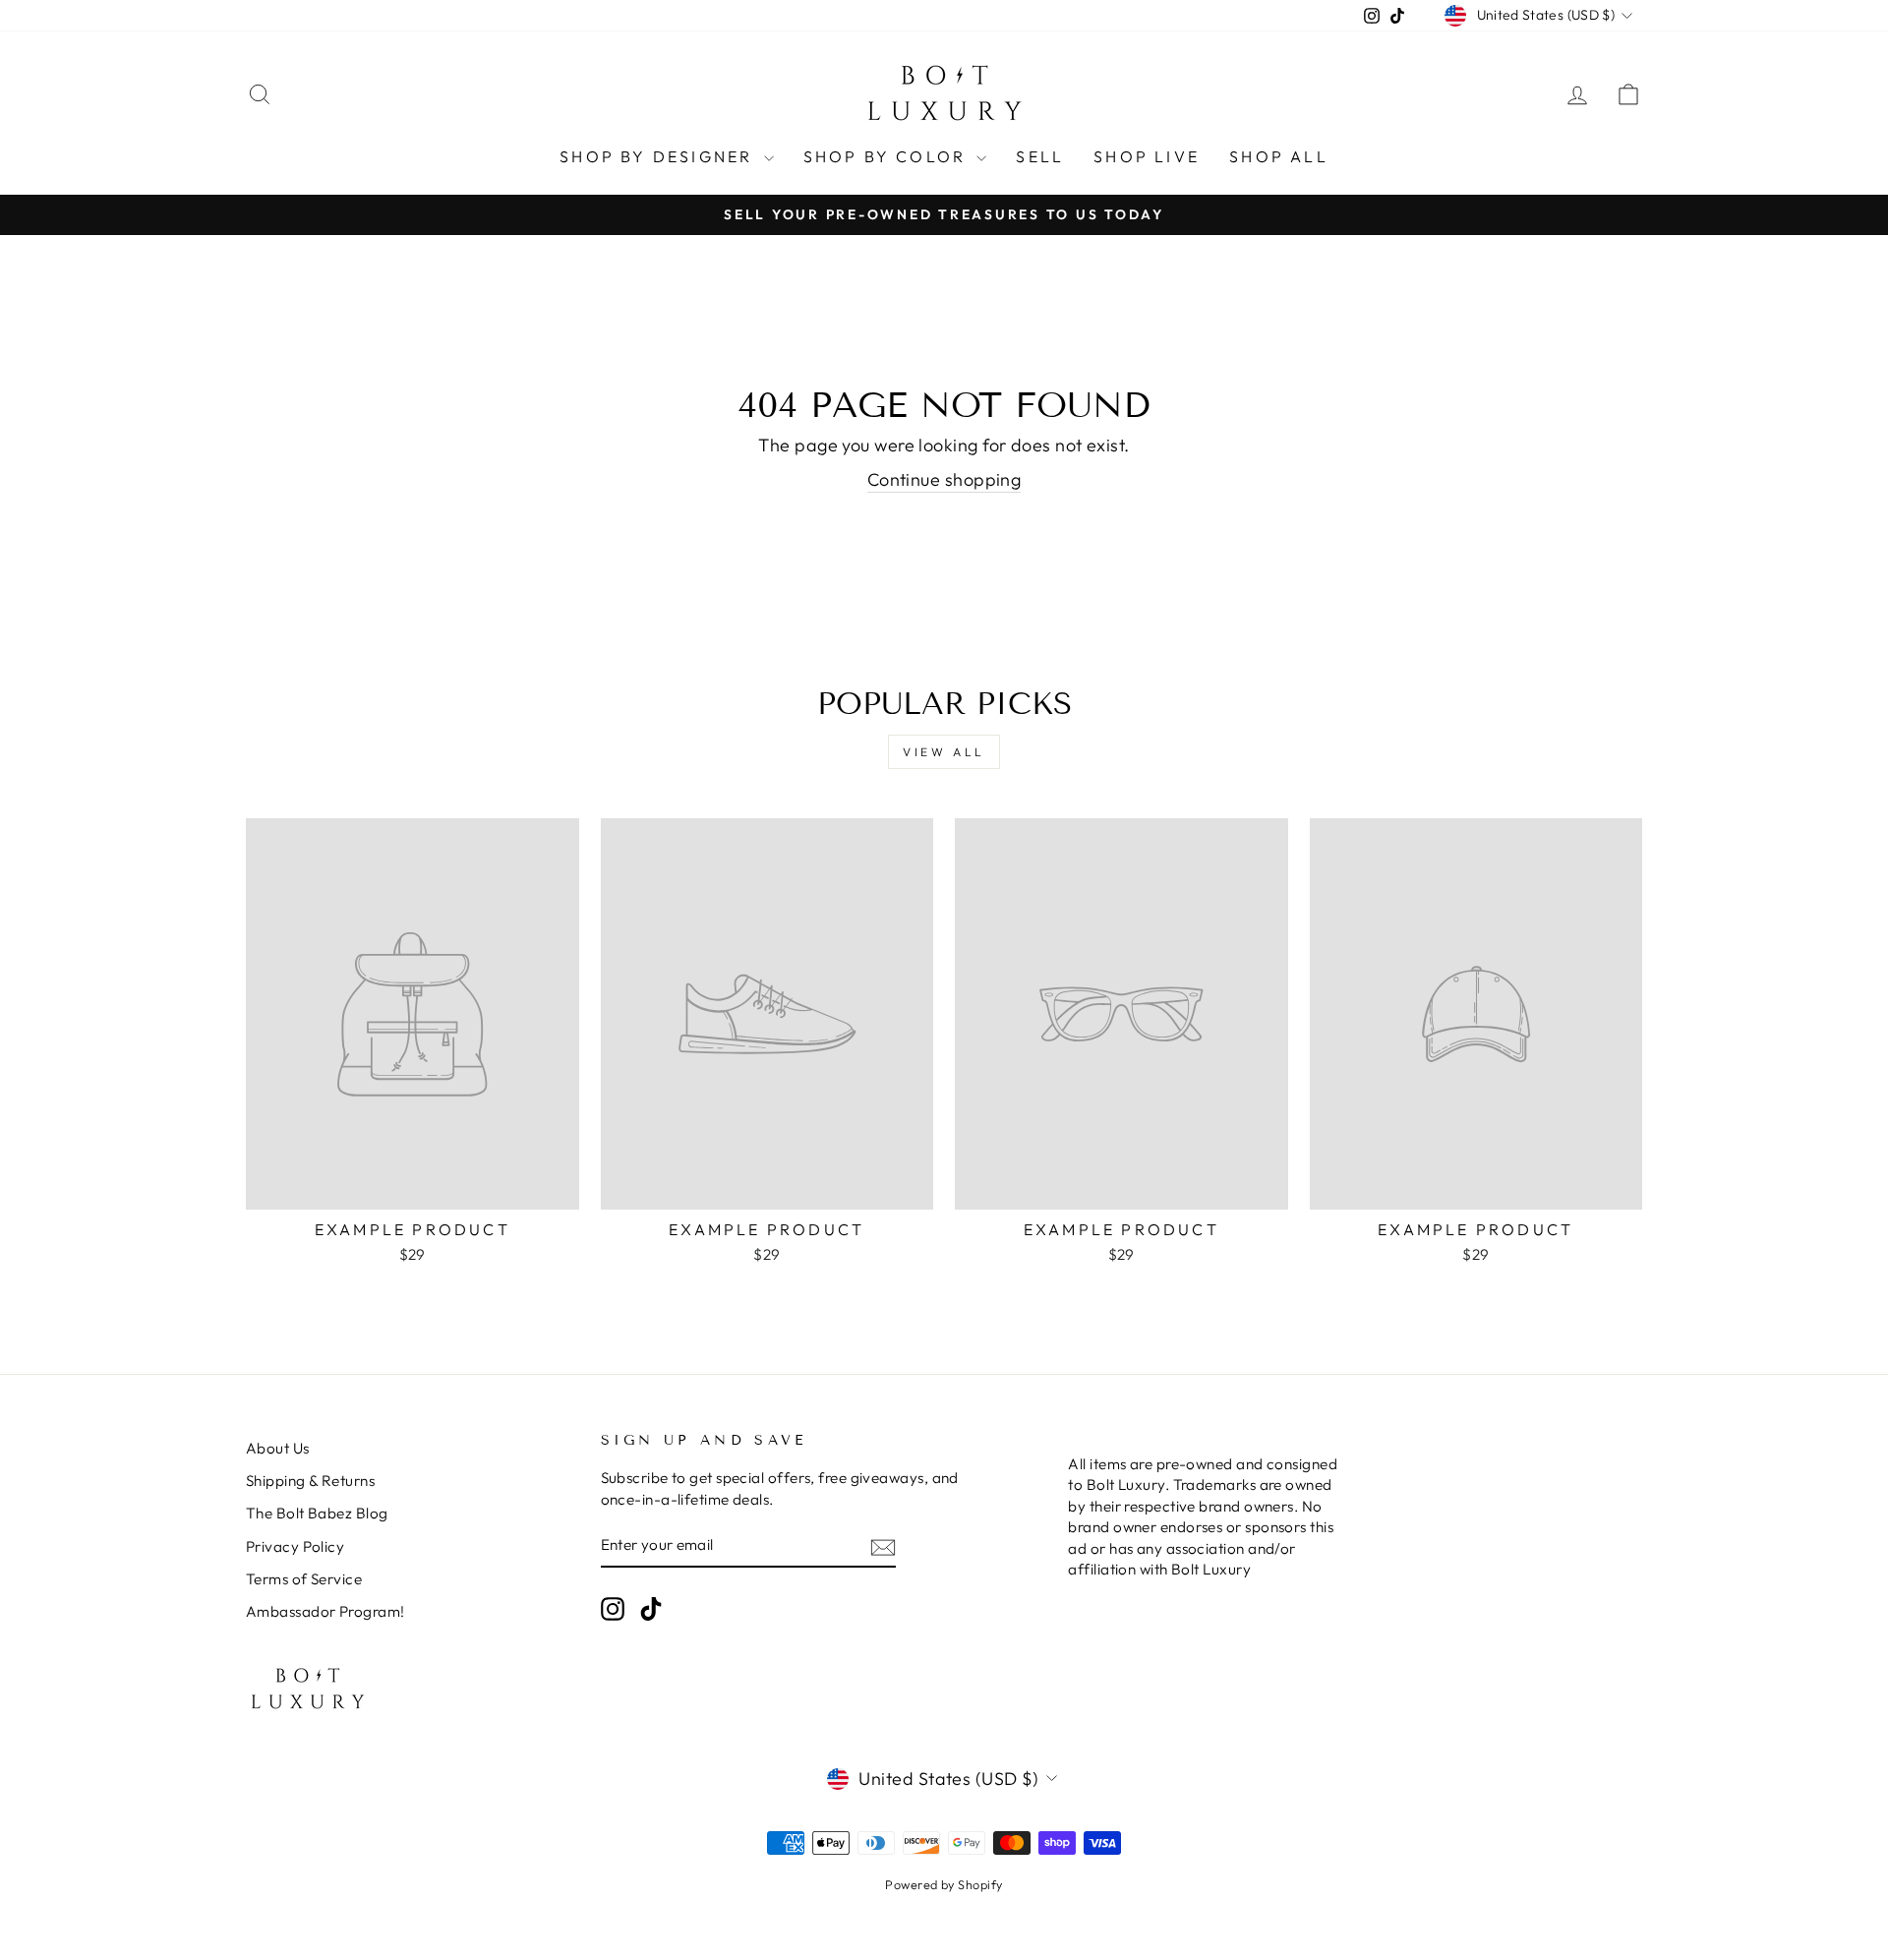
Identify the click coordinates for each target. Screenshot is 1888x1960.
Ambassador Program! (325, 1611)
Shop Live (1147, 156)
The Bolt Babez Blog (317, 1513)
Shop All (1279, 156)
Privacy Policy (295, 1546)
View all (944, 752)
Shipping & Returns (310, 1481)
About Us (278, 1448)
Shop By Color (888, 156)
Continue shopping (944, 479)
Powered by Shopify (944, 1884)
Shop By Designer (659, 156)
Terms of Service (304, 1579)
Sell (1040, 156)
